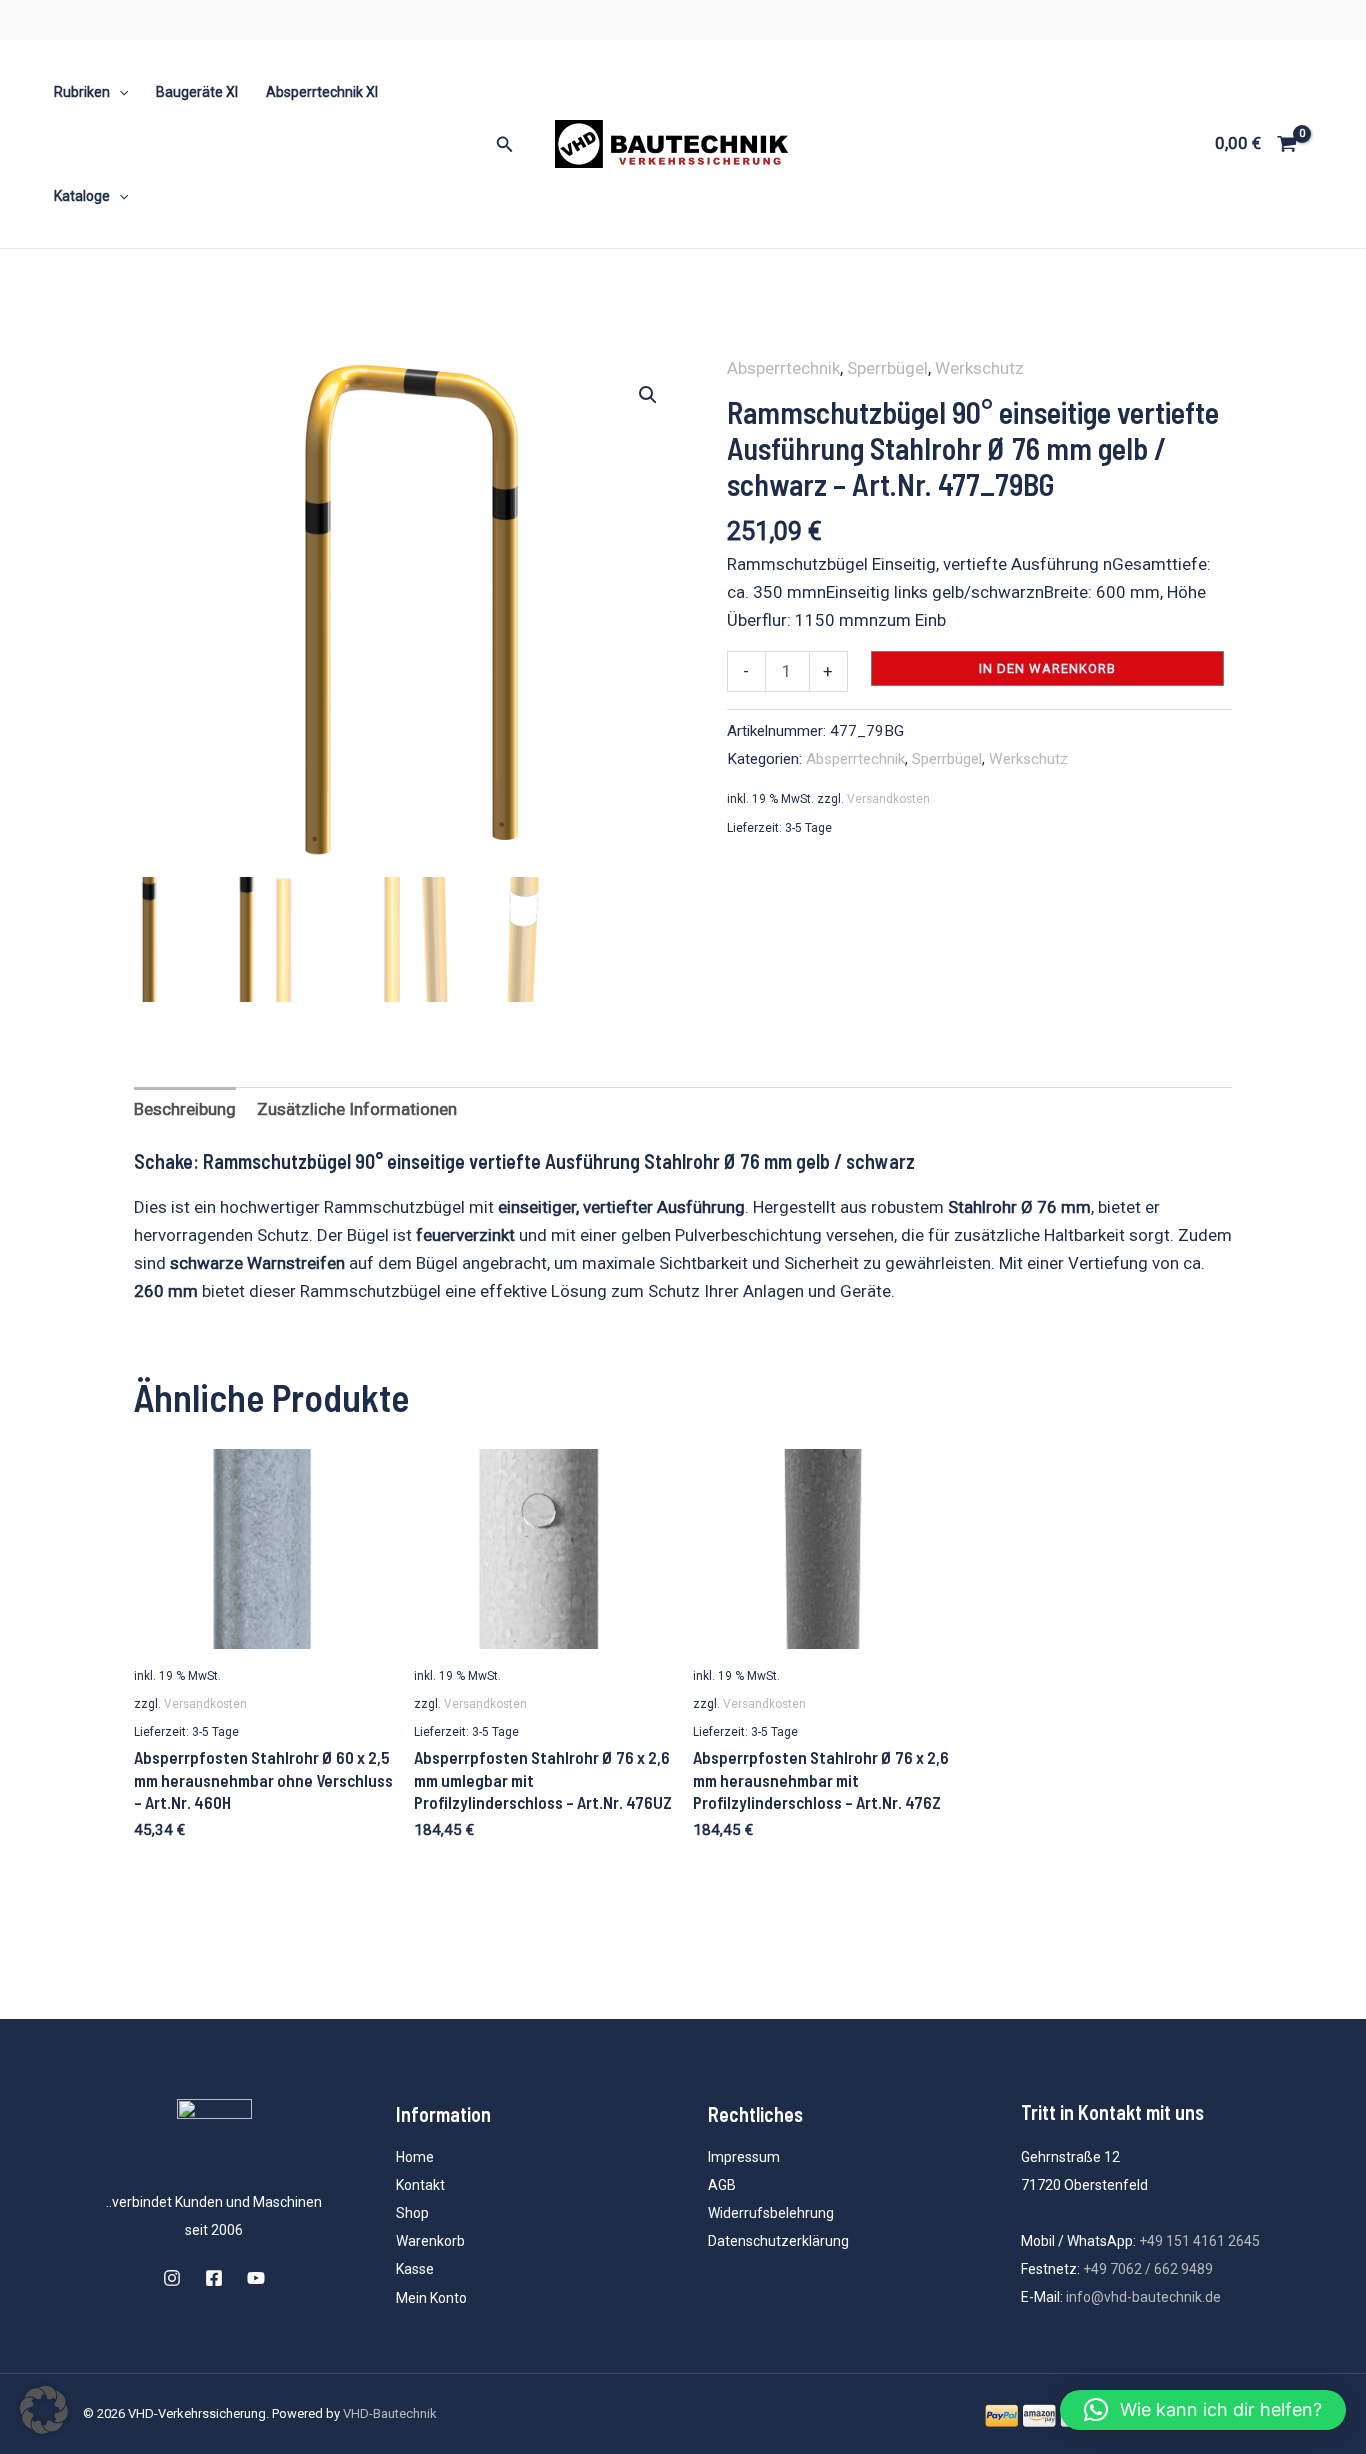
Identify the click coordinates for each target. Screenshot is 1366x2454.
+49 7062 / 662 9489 (1148, 2269)
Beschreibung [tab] (185, 1109)
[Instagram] (172, 2278)
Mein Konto (431, 2298)
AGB (722, 2185)
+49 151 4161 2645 (1199, 2241)
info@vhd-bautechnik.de (1143, 2297)
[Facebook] (214, 2278)
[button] (119, 92)
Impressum (744, 2157)
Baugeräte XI (197, 92)
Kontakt (420, 2185)
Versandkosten (888, 799)
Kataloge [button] (82, 196)
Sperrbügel (887, 368)
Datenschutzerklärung (778, 2241)
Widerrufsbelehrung (771, 2213)
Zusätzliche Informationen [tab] (357, 1109)
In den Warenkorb (1047, 668)
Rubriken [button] (82, 92)
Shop (412, 2213)
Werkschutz (979, 368)
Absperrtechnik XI (322, 92)
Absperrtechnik (783, 368)
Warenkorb (430, 2241)
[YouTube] (256, 2278)
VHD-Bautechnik (390, 2413)
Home (415, 2157)
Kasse (415, 2269)
